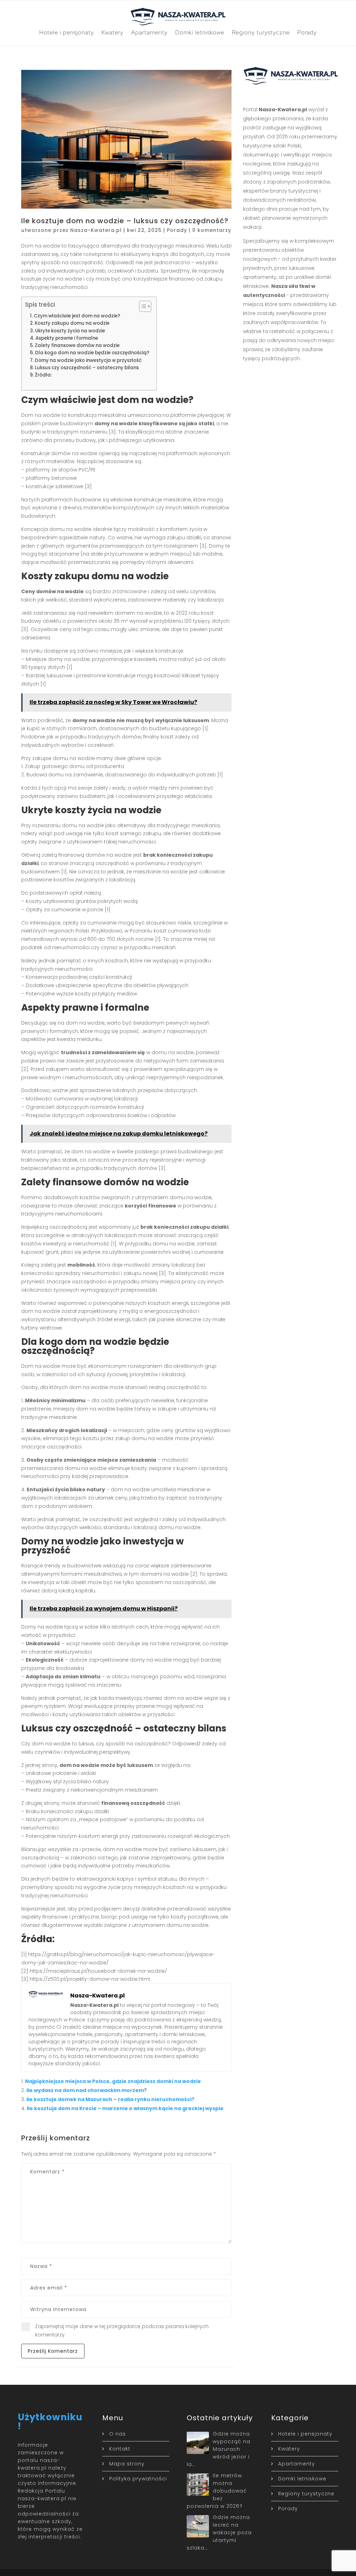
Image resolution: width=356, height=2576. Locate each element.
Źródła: (43, 375)
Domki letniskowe (200, 32)
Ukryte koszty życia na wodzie (70, 331)
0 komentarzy (212, 230)
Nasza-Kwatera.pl (96, 230)
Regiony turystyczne (261, 32)
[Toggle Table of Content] (142, 306)
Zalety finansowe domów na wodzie (77, 345)
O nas (118, 2434)
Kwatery (112, 32)
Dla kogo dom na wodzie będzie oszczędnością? (92, 353)
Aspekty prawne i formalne (67, 338)
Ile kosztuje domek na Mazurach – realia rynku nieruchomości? (110, 2099)
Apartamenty (149, 32)
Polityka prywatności (138, 2479)
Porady (307, 32)
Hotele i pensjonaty (67, 32)
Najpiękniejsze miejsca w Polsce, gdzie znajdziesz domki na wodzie (113, 2081)
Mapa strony (127, 2464)
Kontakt (120, 2449)
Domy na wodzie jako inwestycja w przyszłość (88, 360)
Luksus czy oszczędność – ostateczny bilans (87, 368)
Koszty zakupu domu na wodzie (72, 323)
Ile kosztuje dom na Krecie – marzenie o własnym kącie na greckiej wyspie (125, 2108)
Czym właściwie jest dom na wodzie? (77, 316)
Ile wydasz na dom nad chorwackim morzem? (87, 2090)
